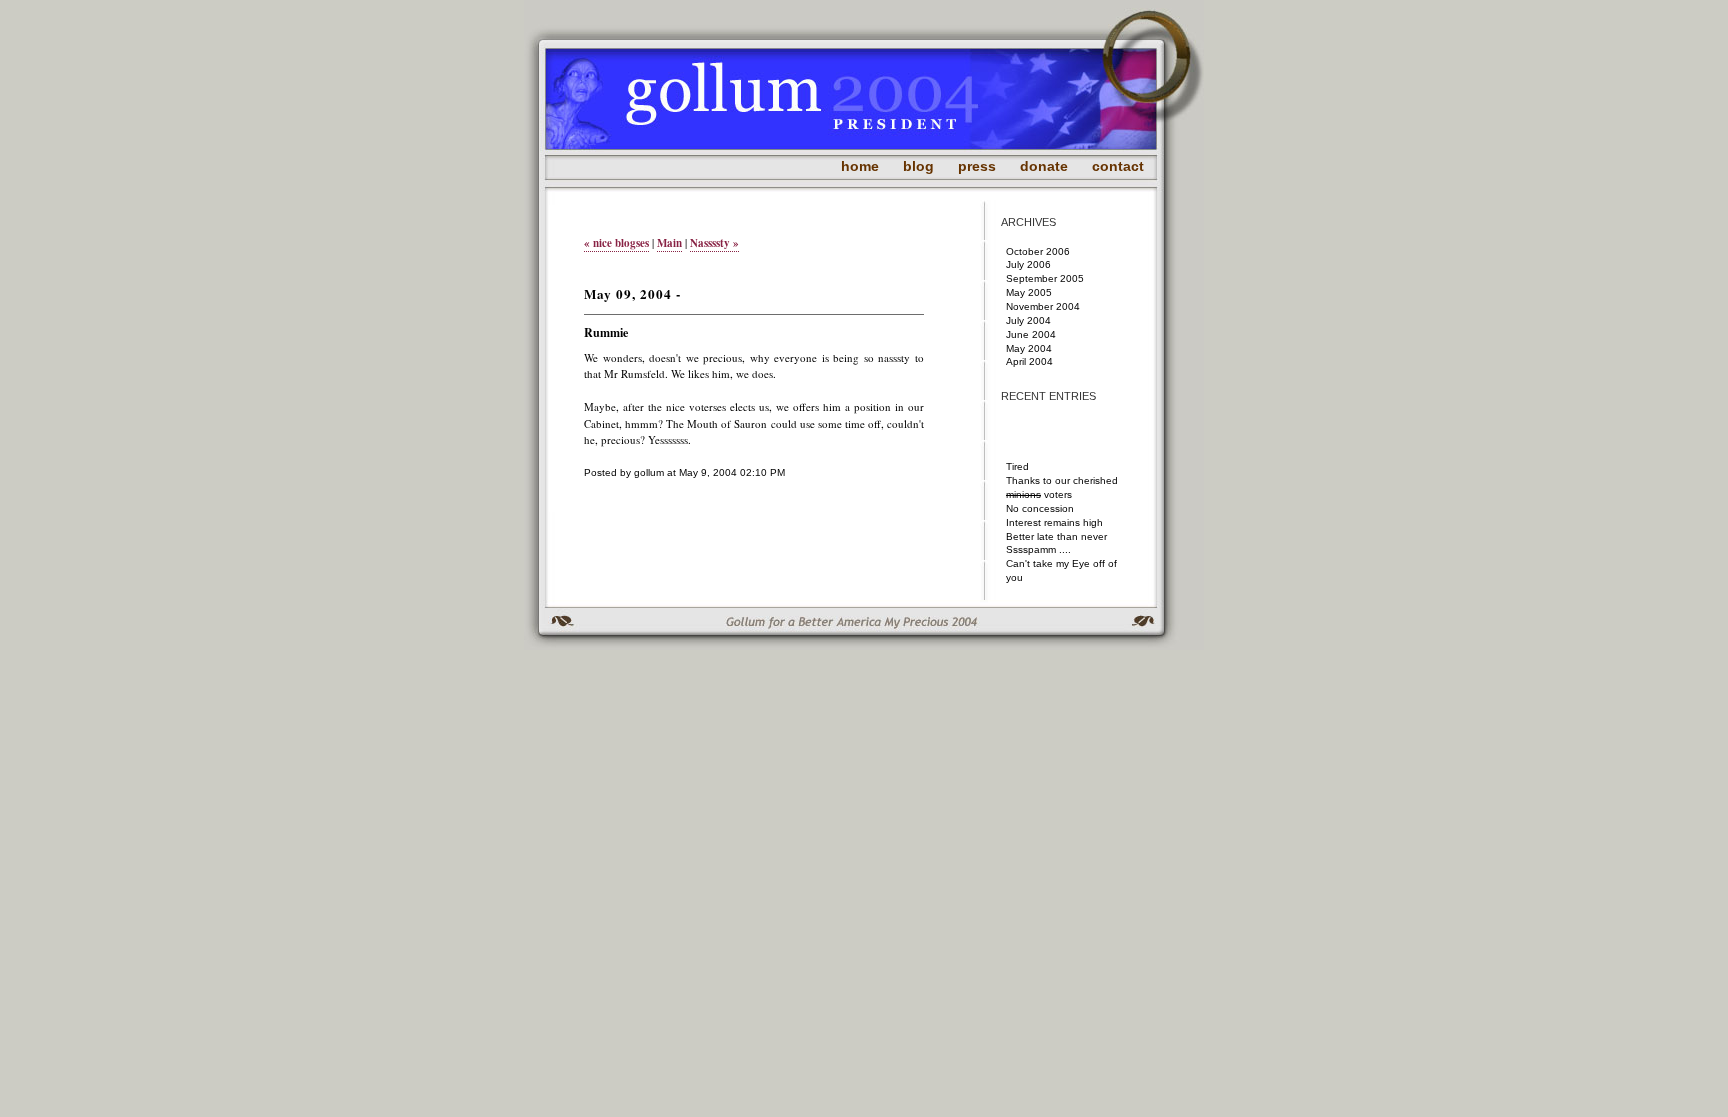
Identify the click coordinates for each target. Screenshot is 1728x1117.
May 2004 (1029, 348)
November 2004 (1043, 306)
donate (1044, 166)
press (977, 166)
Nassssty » (714, 243)
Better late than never (1056, 536)
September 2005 (1045, 278)
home (860, 166)
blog (918, 166)
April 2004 (1029, 361)
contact (1118, 166)
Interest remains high (1054, 522)
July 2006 (1028, 264)
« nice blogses (616, 243)
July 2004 (1028, 320)
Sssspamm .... (1038, 549)
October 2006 (1038, 251)
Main (669, 243)
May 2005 (1029, 292)
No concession (1040, 508)
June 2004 (1031, 334)
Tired (1017, 466)
